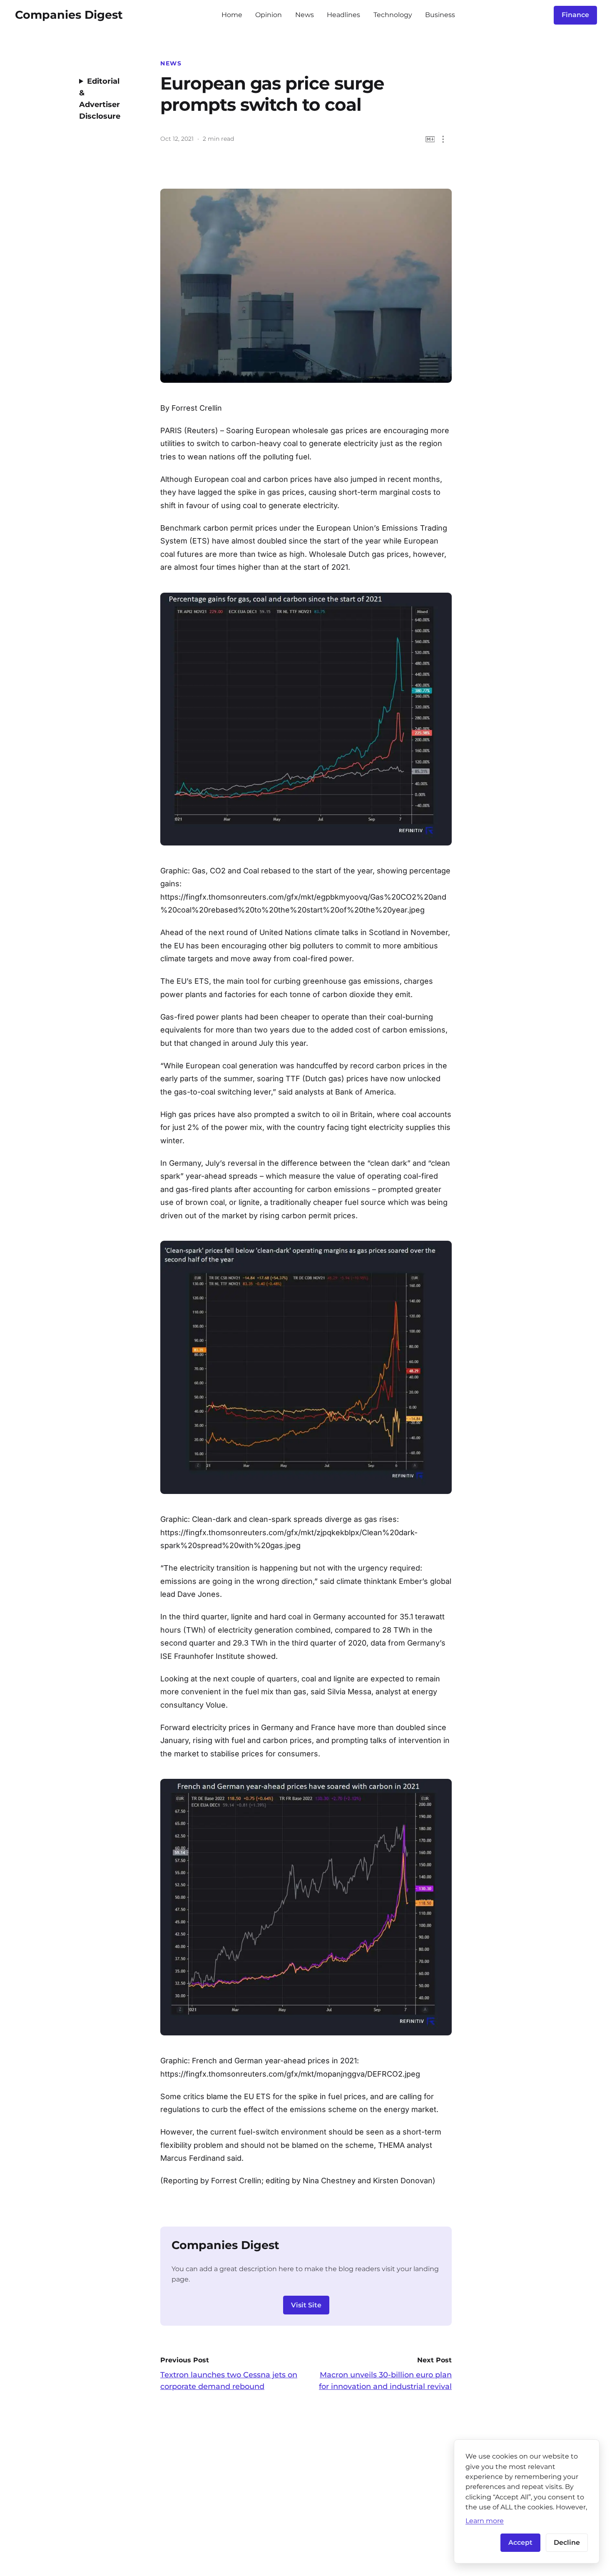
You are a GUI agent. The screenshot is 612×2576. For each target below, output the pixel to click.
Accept (520, 2542)
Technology (393, 15)
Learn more (485, 2521)
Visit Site (306, 2305)
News (305, 15)
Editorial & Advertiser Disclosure (100, 99)
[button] (443, 139)
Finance (575, 15)
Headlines (343, 15)
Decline (567, 2542)
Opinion (269, 15)
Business (440, 15)
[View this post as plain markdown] (430, 139)
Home (232, 15)
